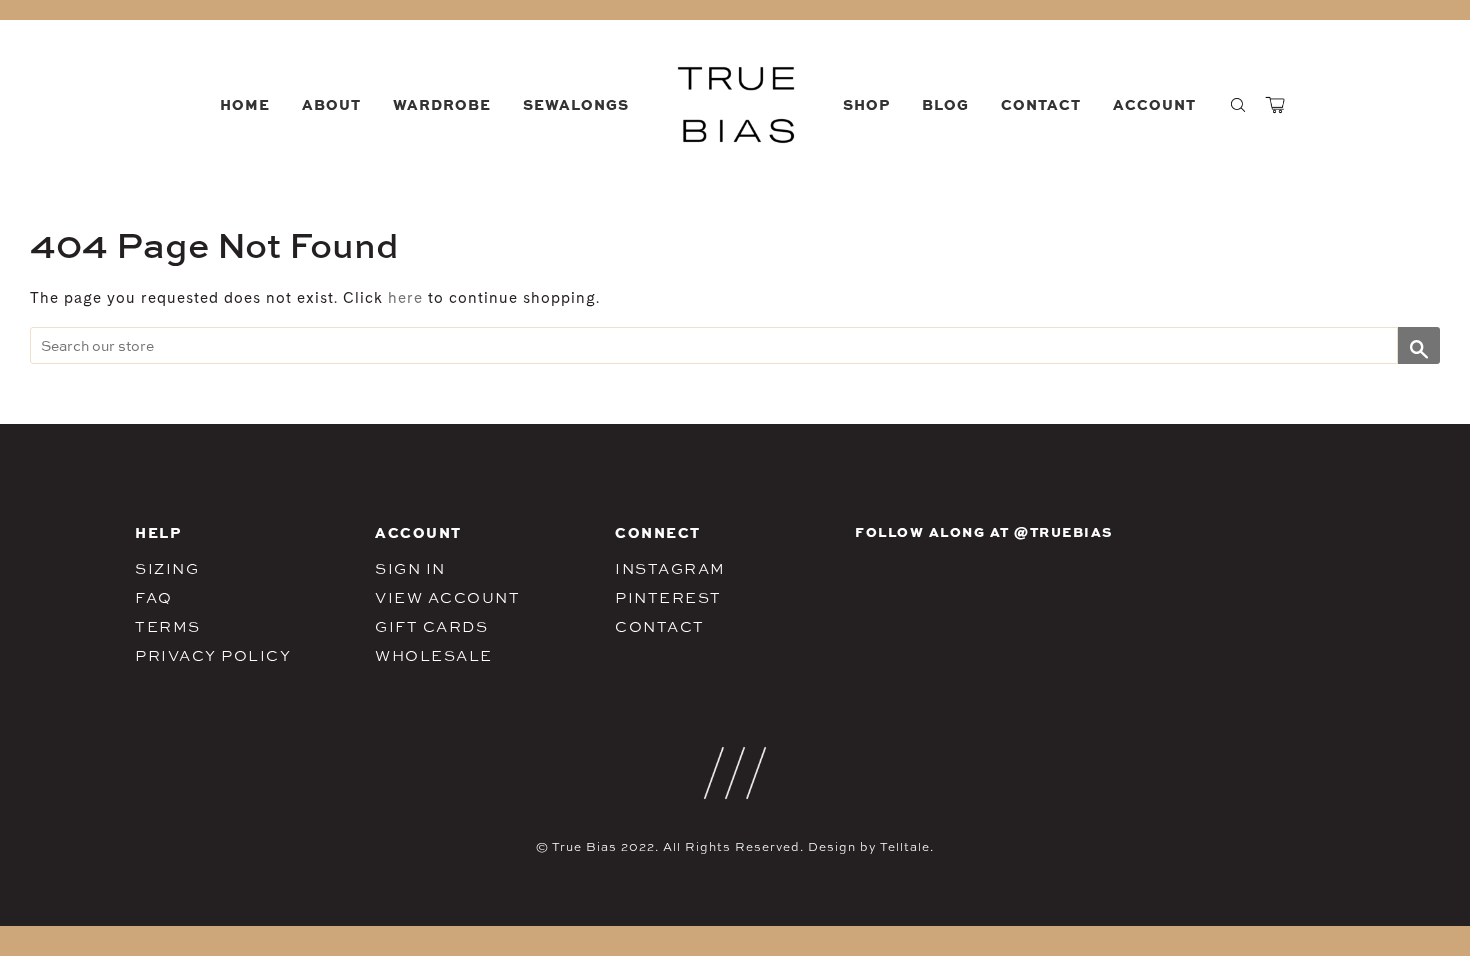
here (405, 299)
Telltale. (907, 847)
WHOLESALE (434, 655)
